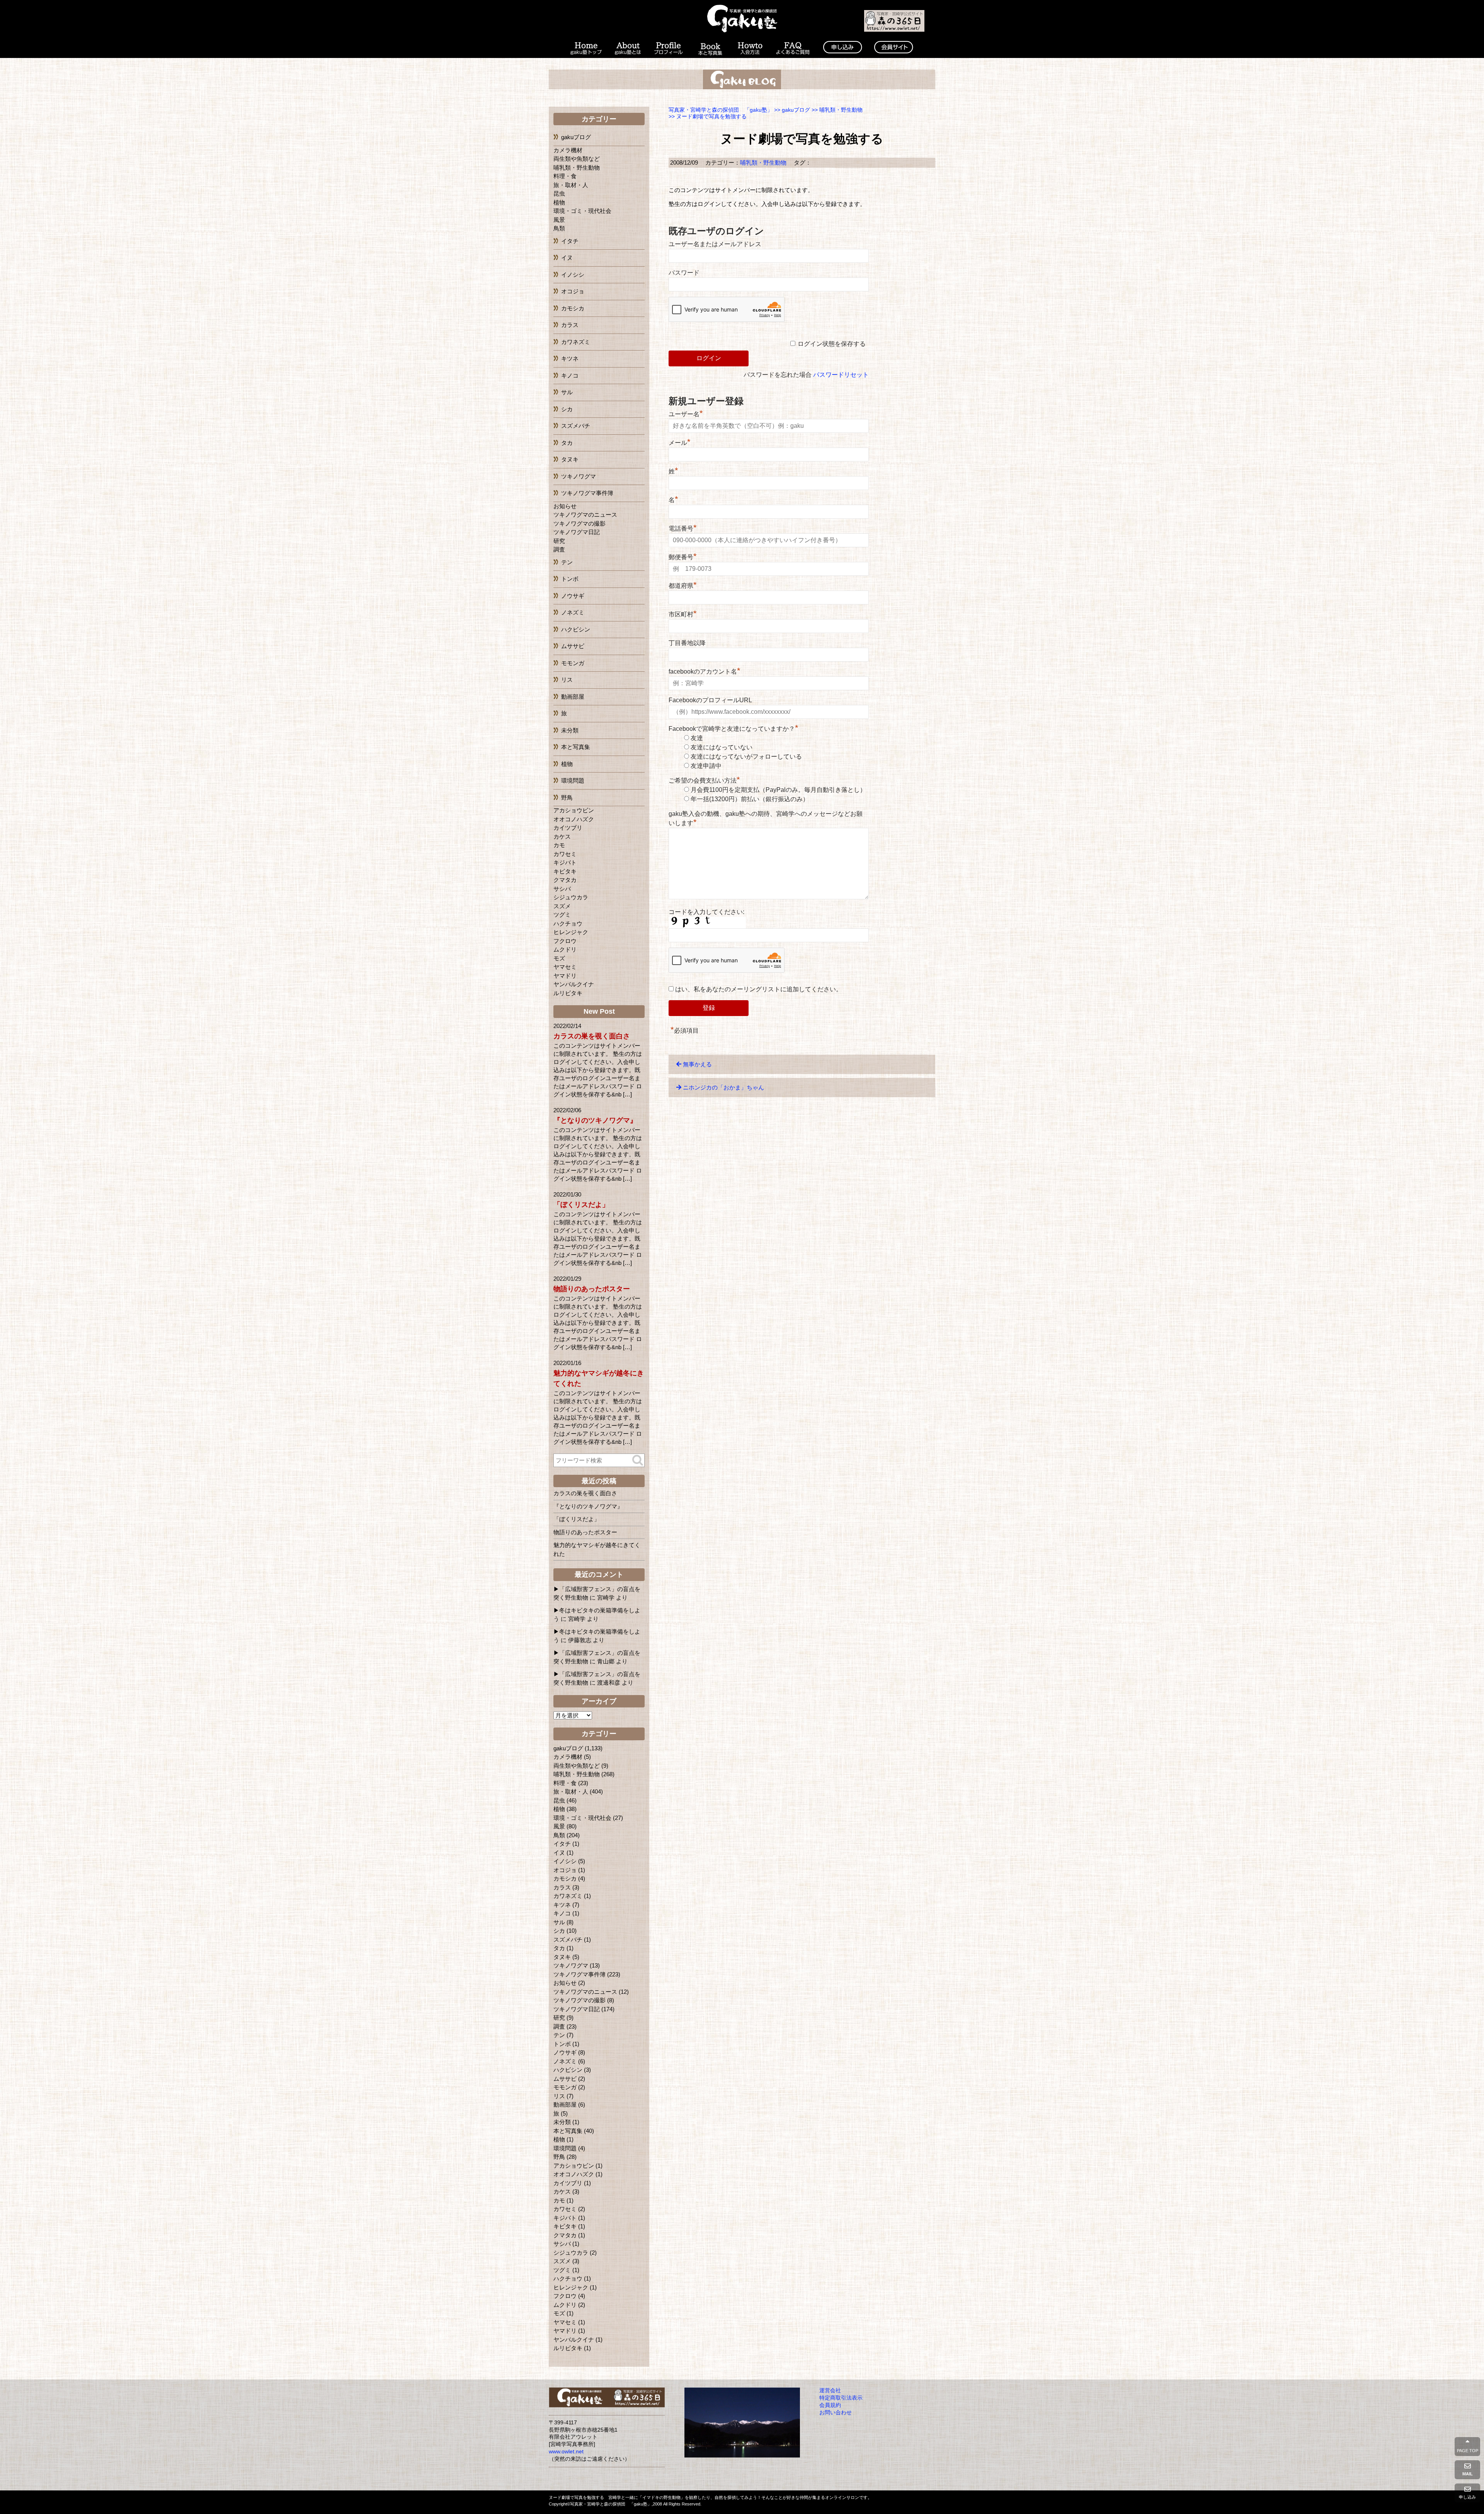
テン (567, 562)
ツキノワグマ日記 (577, 532)
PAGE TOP (1468, 2451)
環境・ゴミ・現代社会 (582, 211)
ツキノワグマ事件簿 (587, 493)
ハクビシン (576, 629)
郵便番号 (683, 557)
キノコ (570, 375)
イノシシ (573, 275)
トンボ (570, 579)
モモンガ (573, 663)
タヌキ (570, 459)
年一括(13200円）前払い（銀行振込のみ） (750, 799)
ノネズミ (573, 612)
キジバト (565, 862)
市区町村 (683, 614)
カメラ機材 (568, 150)
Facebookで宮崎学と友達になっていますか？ (733, 729)
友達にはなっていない (722, 747)
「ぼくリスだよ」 (581, 1205)
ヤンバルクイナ (574, 984)
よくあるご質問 (793, 49)
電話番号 (683, 529)
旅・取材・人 (571, 185)
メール (680, 443)
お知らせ (565, 506)
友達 (697, 738)
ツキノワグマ (579, 476)
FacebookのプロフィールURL (710, 700)
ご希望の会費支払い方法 (704, 780)
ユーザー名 (686, 414)
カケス (562, 837)
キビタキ (565, 871)
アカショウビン (574, 810)
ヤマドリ (565, 976)
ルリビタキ (568, 993)
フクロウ (565, 941)
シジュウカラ (571, 897)
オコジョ (573, 291)
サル (567, 392)
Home (585, 49)
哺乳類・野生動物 (763, 163)
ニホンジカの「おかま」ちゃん (723, 1087)
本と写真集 (710, 49)
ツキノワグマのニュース (585, 515)
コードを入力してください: (706, 912)
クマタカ (565, 880)
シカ (567, 409)
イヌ (567, 258)
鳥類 (559, 228)
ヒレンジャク (571, 932)
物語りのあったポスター (592, 1289)
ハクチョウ (568, 923)
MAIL (1468, 2474)
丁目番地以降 (687, 643)
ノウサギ (573, 596)
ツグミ (562, 915)
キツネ (570, 358)
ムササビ (573, 646)
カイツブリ (568, 828)
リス (567, 680)
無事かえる (697, 1064)
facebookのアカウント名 (705, 671)
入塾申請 (842, 49)
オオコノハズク (574, 819)
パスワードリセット (841, 375)
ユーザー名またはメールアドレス (715, 244)
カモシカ (573, 308)
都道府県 (683, 586)
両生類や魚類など (577, 159)
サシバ (562, 889)
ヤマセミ (565, 967)
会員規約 (830, 2405)
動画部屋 (573, 697)
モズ (559, 958)
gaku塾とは (628, 49)
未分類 (570, 730)
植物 (559, 202)
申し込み (1467, 2497)
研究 (559, 541)
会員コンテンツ (893, 49)
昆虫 (559, 193)
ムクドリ (565, 949)
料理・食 (565, 176)
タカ (567, 443)
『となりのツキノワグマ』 (595, 1120)
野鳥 (567, 797)
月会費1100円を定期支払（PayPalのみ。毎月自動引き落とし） (778, 790)
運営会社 (830, 2391)
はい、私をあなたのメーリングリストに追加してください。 (758, 989)
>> (792, 110)
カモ (559, 845)
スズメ (562, 906)
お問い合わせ (836, 2413)
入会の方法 (750, 49)
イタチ (570, 241)
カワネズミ (576, 342)
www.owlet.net (566, 2452)
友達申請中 (706, 766)
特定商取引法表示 (841, 2398)
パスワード (684, 273)
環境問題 (573, 780)
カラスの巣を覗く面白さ (592, 1036)
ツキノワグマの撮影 (579, 523)
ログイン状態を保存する (832, 344)
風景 (559, 220)
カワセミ (565, 854)
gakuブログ (576, 137)
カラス (570, 325)
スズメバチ (576, 426)
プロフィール (669, 49)
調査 (559, 549)
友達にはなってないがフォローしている (746, 757)
